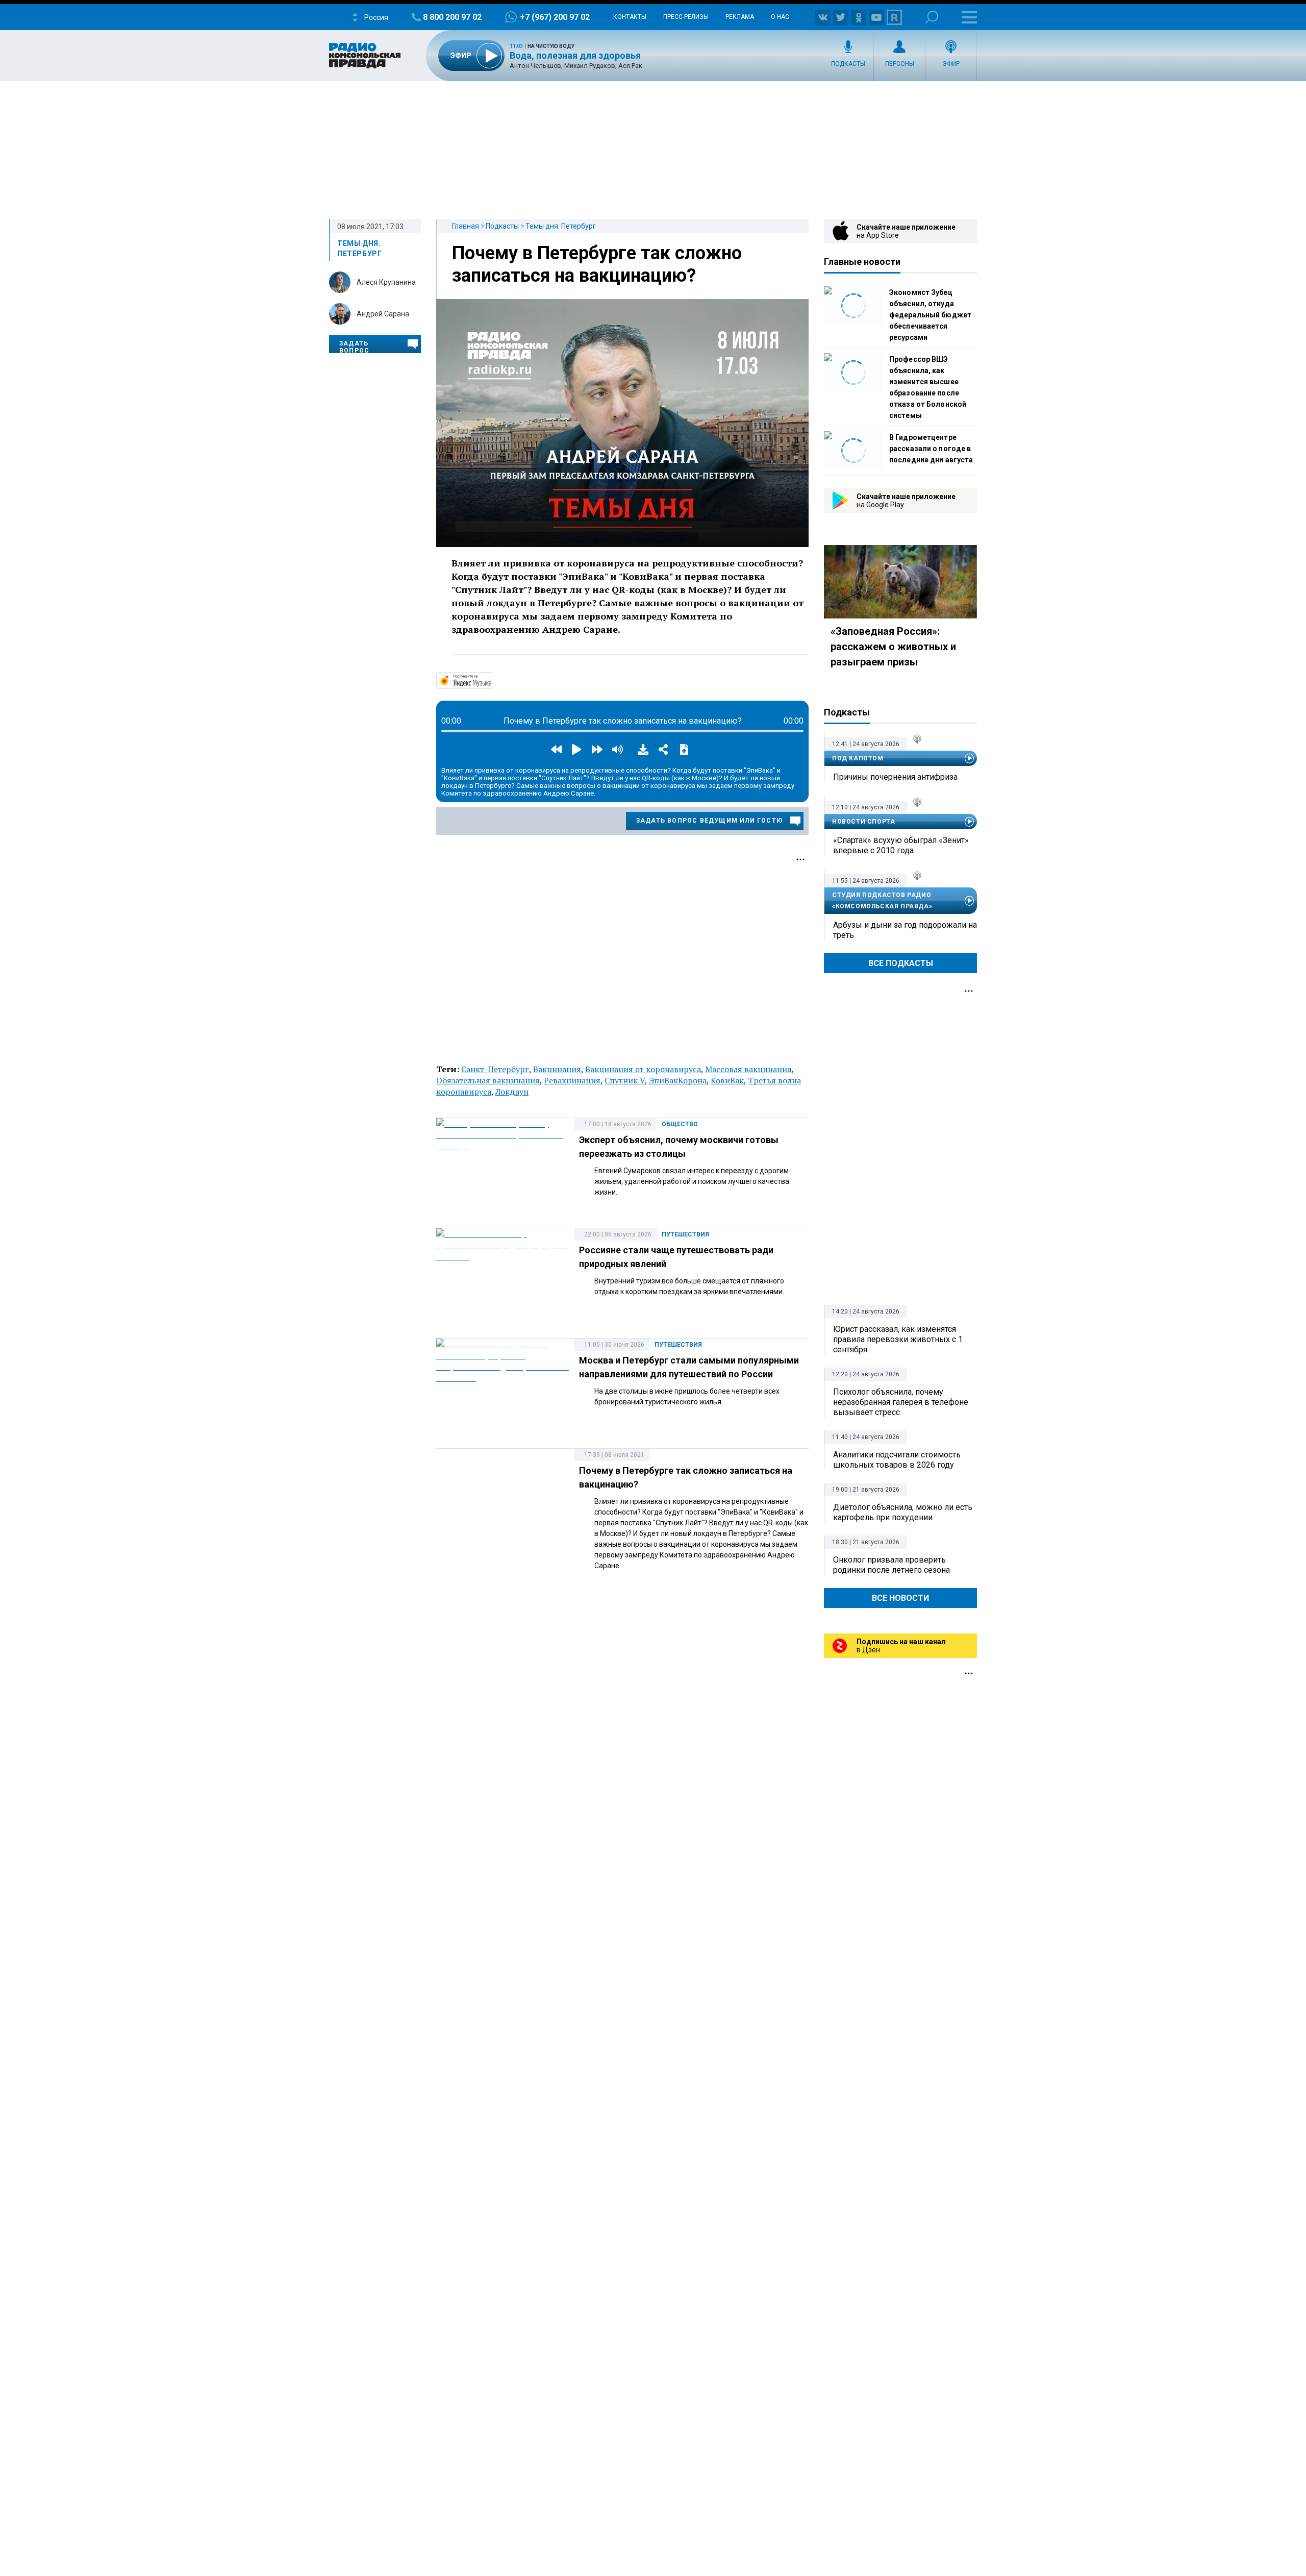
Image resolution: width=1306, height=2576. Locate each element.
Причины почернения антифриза (895, 777)
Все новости (900, 1598)
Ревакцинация (572, 1080)
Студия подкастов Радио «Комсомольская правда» (882, 901)
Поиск (932, 17)
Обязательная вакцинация (488, 1080)
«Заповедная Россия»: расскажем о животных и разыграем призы (893, 647)
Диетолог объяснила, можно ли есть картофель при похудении (903, 1512)
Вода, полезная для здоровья (575, 55)
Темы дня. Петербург (561, 226)
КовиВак (727, 1080)
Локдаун (512, 1092)
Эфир (951, 64)
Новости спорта (863, 822)
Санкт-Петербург (495, 1069)
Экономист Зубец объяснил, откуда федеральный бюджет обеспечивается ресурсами (930, 315)
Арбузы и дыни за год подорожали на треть (905, 930)
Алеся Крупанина (386, 282)
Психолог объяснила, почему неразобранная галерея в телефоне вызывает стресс (901, 1402)
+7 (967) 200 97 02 (555, 17)
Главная (466, 226)
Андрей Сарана (383, 314)
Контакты (630, 17)
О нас (780, 17)
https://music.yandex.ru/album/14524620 (492, 680)
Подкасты (848, 64)
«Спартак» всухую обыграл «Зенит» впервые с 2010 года (901, 845)
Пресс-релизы (686, 17)
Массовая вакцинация (748, 1069)
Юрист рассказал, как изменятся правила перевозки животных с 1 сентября (898, 1339)
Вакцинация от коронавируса (643, 1069)
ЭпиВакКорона (678, 1080)
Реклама (740, 17)
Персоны (900, 64)
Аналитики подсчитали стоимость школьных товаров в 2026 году (897, 1460)
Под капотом (858, 758)
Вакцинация (557, 1069)
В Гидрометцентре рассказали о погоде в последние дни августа (931, 449)
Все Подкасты (901, 963)
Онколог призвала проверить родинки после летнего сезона (891, 1565)
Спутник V (625, 1080)
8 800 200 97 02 (452, 17)
